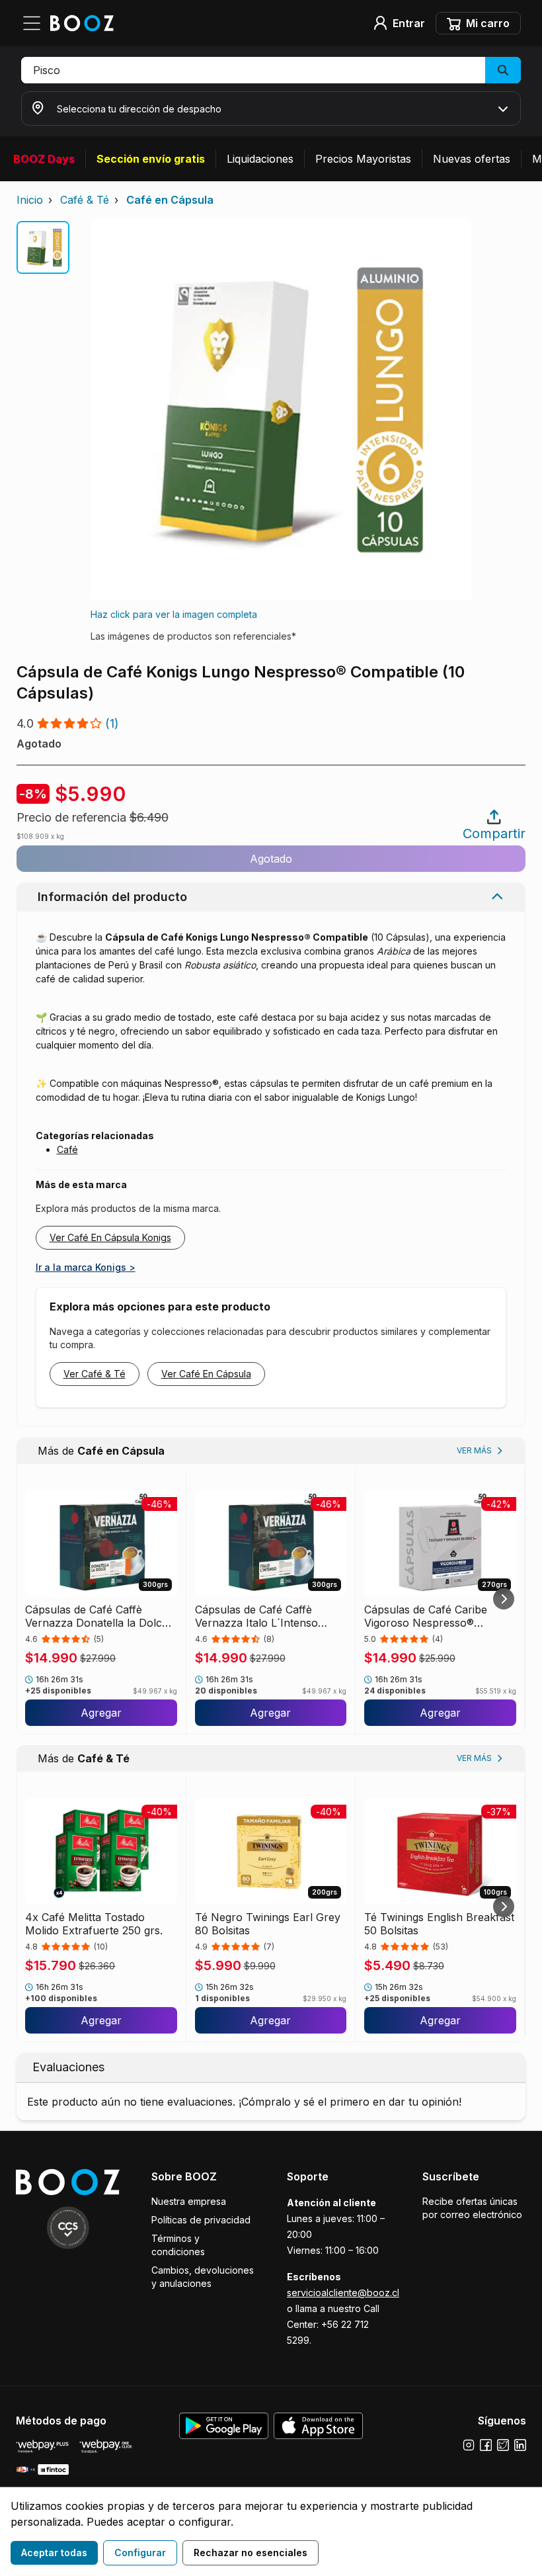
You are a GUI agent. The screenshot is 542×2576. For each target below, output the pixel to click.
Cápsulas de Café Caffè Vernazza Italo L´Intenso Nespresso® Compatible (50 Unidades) (265, 1616)
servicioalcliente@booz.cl (343, 2293)
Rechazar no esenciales (251, 2553)
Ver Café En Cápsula (206, 1374)
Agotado (271, 859)
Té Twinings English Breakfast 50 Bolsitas (439, 1924)
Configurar (140, 2553)
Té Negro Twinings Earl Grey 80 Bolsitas (268, 1924)
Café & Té (85, 200)
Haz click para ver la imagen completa (174, 614)
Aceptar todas (54, 2553)
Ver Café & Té (95, 1374)
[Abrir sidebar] (36, 23)
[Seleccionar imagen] (43, 247)
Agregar (101, 1713)
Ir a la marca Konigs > (86, 1267)
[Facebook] (486, 2445)
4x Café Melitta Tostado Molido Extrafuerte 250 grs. (94, 1924)
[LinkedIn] (520, 2445)
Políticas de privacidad (201, 2220)
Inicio (30, 200)
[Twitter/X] (503, 2445)
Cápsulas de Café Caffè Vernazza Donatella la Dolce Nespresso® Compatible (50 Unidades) (97, 1616)
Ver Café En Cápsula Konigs (110, 1237)
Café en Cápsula (170, 200)
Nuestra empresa (189, 2201)
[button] (271, 70)
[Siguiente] (504, 1599)
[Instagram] (469, 2445)
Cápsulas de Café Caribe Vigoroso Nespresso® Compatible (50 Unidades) (429, 1616)
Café (67, 1149)
